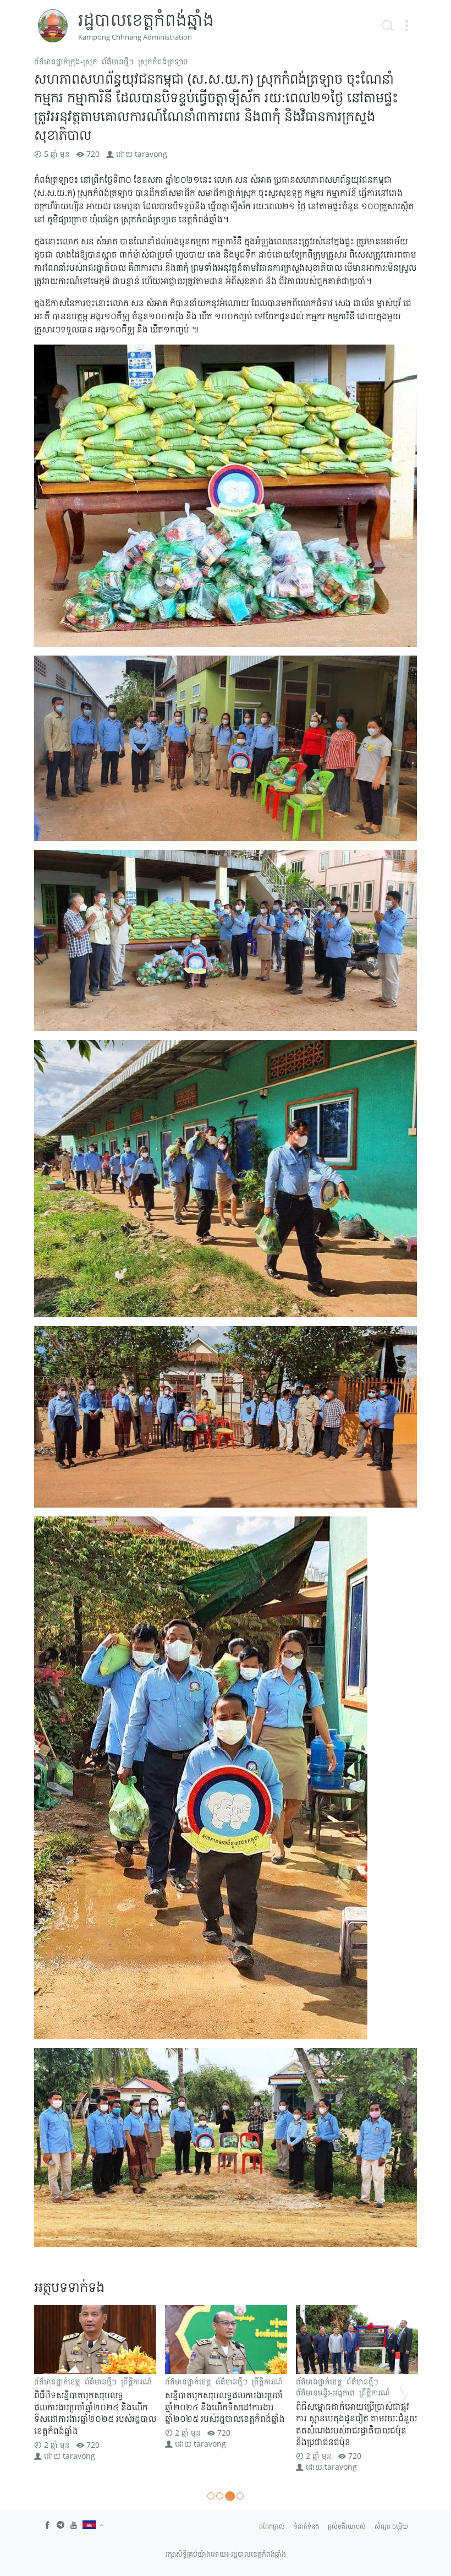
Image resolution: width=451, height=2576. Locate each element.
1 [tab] (211, 2496)
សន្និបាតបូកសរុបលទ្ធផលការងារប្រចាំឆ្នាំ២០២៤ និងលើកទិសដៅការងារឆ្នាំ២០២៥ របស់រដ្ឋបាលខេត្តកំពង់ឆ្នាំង (94, 2407)
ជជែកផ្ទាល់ (272, 2526)
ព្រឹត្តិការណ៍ (136, 2381)
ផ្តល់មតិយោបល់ (347, 2526)
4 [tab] (239, 2496)
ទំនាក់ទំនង (306, 2526)
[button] (406, 26)
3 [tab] (229, 2496)
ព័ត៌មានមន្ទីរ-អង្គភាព (194, 2392)
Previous (47, 2394)
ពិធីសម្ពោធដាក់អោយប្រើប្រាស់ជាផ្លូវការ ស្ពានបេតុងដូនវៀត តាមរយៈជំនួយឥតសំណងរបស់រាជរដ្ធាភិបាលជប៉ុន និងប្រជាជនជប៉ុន (226, 2424)
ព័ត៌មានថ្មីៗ (118, 61)
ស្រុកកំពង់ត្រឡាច (163, 61)
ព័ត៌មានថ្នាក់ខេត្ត (188, 2381)
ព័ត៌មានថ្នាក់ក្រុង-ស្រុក (66, 61)
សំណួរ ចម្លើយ (391, 2526)
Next (404, 2394)
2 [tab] (220, 2496)
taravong (151, 154)
